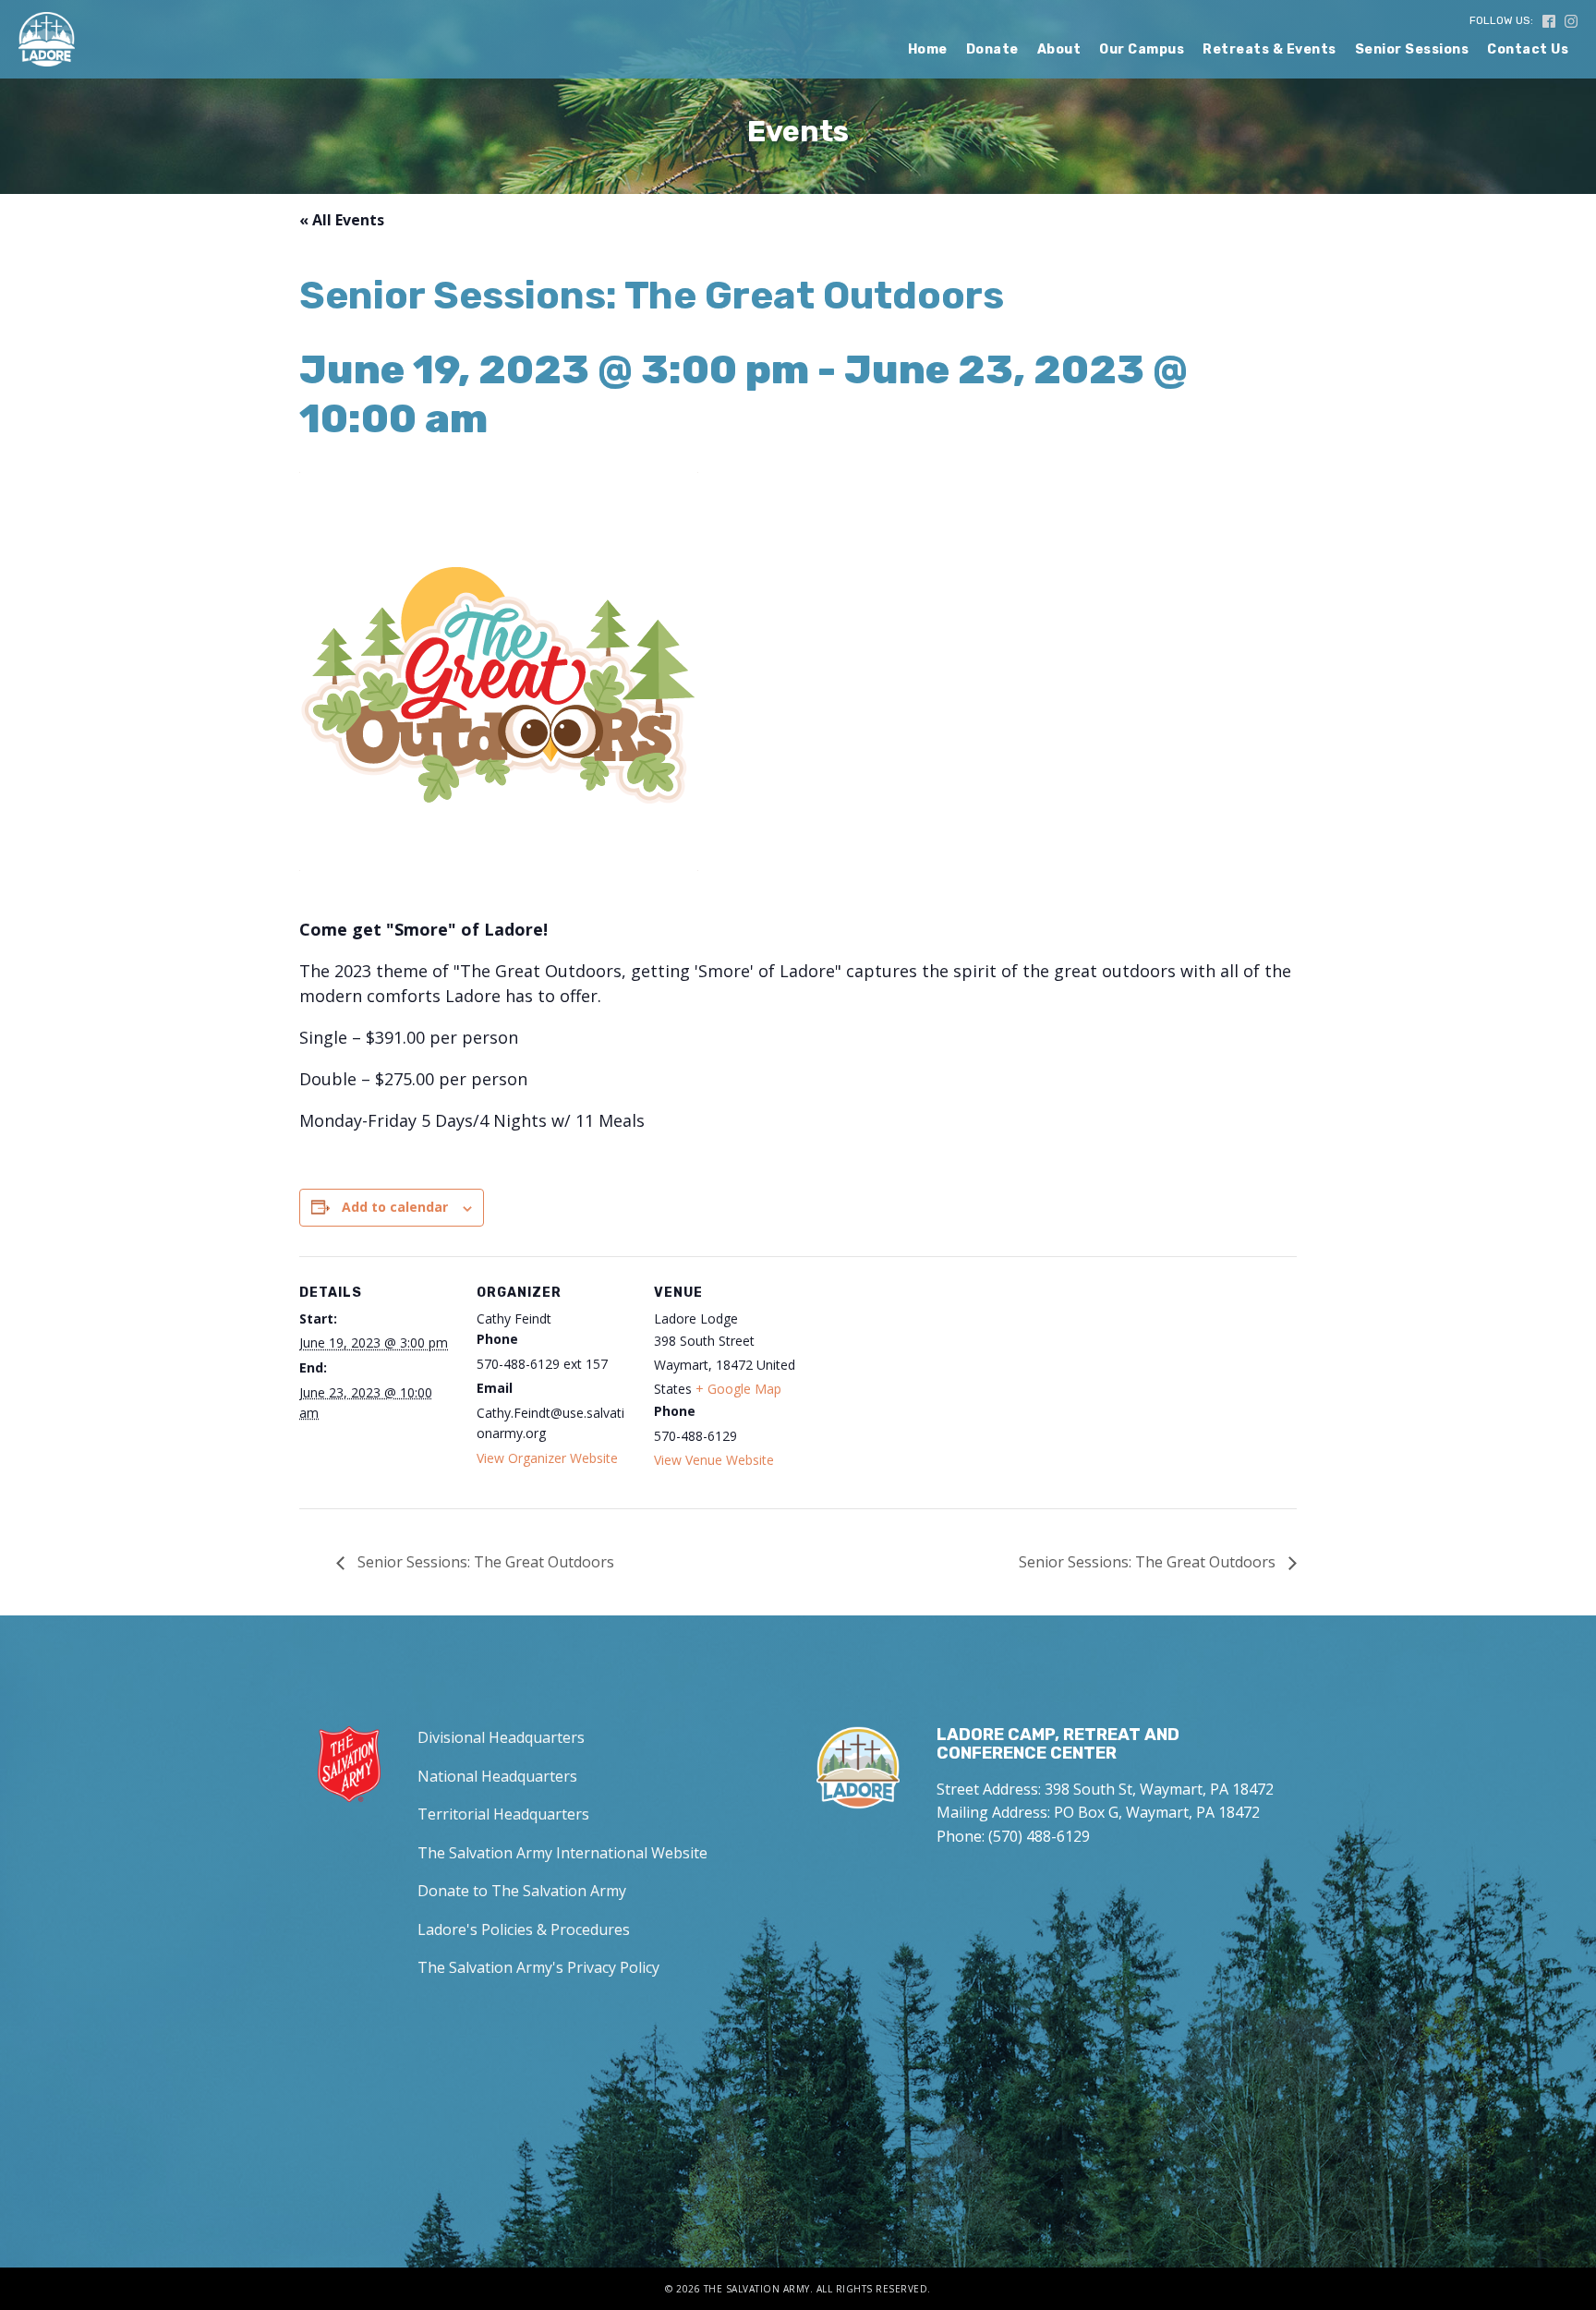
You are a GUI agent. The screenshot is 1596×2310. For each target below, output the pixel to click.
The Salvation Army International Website (562, 1853)
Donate (992, 49)
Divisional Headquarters (501, 1737)
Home (928, 49)
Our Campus (1142, 49)
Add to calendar (395, 1207)
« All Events (342, 220)
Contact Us (1528, 49)
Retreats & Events (1270, 49)
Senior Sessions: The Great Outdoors (484, 1562)
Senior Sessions (1412, 49)
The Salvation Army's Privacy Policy (538, 1967)
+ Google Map (738, 1389)
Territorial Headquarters (503, 1814)
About (1059, 49)
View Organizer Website (547, 1458)
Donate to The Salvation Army (522, 1891)
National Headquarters (497, 1776)
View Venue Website (714, 1460)
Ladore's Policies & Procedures (524, 1929)
